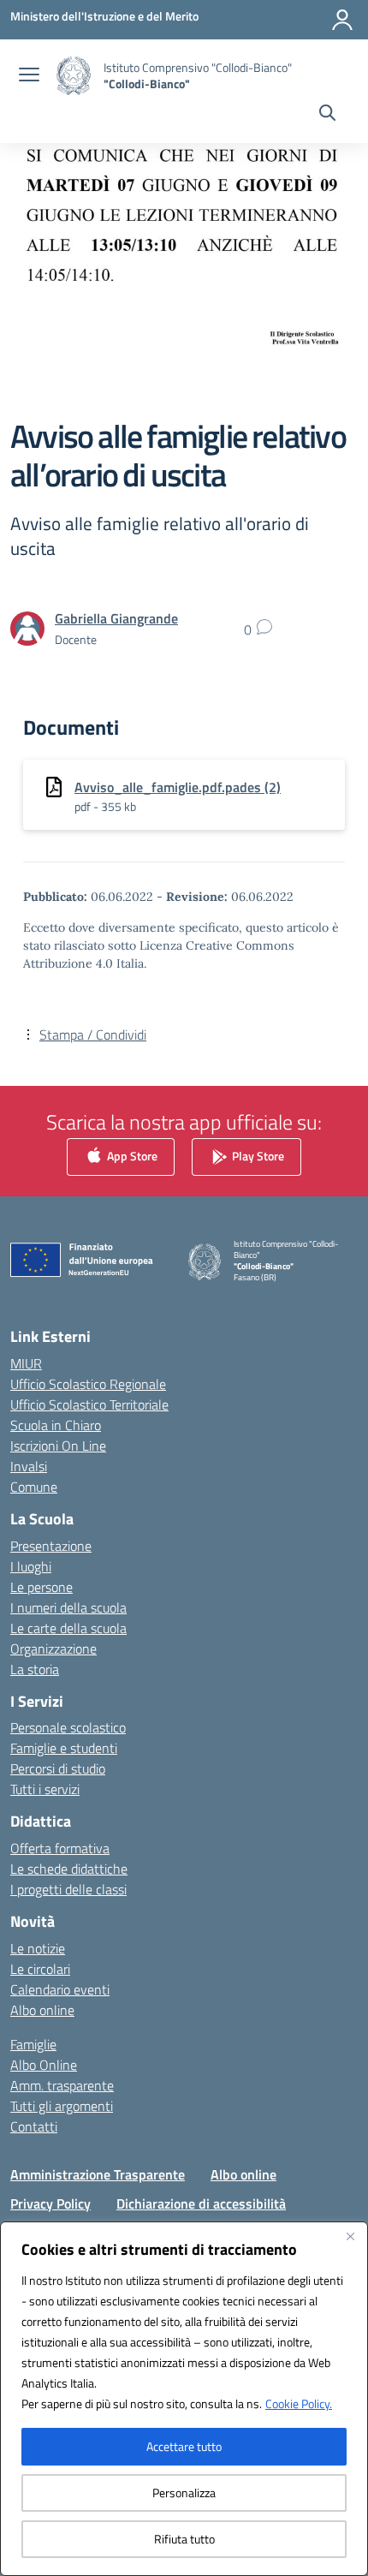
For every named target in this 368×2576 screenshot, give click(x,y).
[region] (184, 2399)
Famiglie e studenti (64, 1748)
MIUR (26, 1363)
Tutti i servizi (45, 1789)
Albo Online (44, 2065)
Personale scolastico (68, 1727)
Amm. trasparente (62, 2085)
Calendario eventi (60, 1989)
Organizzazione (53, 1649)
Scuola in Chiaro (56, 1425)
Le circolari (40, 1969)
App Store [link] (131, 1156)
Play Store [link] (257, 1156)
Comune (34, 1487)
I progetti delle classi (68, 1889)
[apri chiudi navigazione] (29, 76)
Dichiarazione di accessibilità (201, 2203)
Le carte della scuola (68, 1628)
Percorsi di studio (58, 1768)
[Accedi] (342, 20)
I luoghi (31, 1566)
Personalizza (184, 2493)
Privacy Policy (50, 2203)
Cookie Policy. (299, 2403)
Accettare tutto (184, 2446)
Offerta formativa (60, 1848)
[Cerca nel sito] (327, 115)
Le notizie (38, 1948)
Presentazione (51, 1546)
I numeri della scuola (68, 1607)
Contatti (34, 2126)
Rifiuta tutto (184, 2539)
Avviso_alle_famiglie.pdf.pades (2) (178, 787)
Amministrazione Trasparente (98, 2174)
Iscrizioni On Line (58, 1446)
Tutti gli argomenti (62, 2106)
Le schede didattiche (69, 1869)
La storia (35, 1669)
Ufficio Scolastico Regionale (88, 1384)
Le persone (42, 1587)
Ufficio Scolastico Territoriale (89, 1404)
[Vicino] (350, 2236)
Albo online (42, 2010)
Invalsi (29, 1466)
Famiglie (33, 2044)
